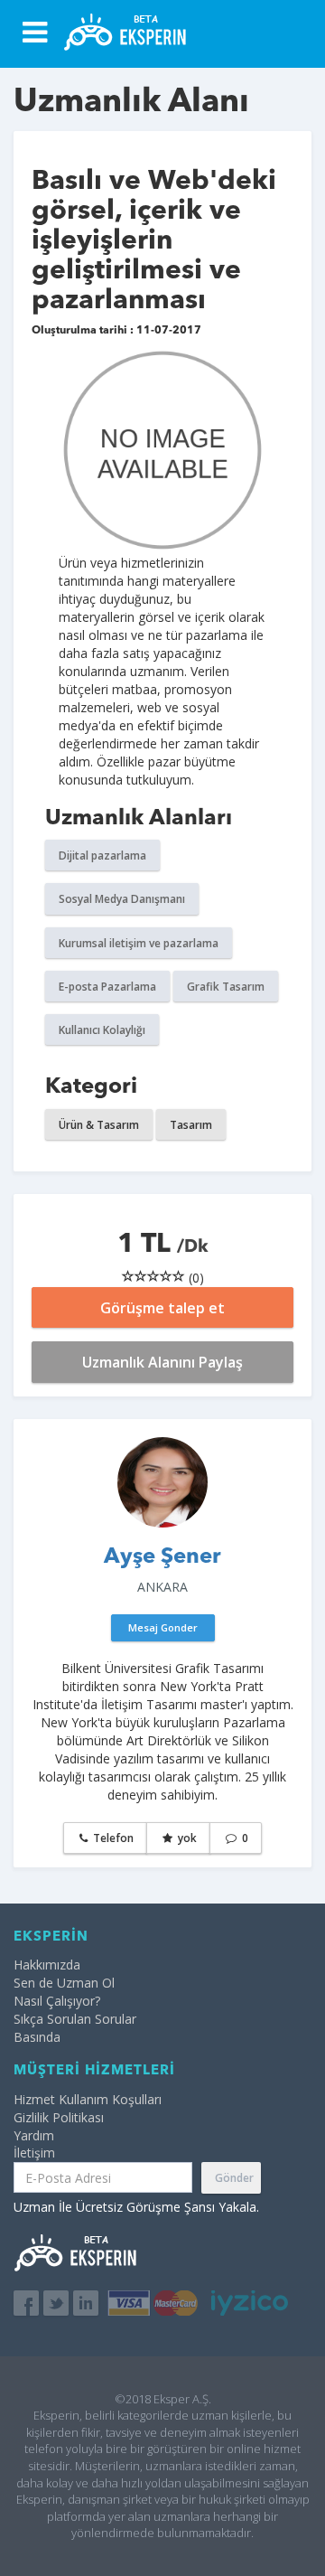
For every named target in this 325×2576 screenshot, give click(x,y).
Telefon (112, 1838)
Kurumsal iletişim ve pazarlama (139, 943)
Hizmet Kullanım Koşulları (88, 2099)
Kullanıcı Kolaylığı (102, 1030)
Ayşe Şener (162, 1557)
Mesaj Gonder (163, 1627)
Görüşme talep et (162, 1308)
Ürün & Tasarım (99, 1125)
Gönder (234, 2178)
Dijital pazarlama (102, 856)
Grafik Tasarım (226, 987)
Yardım (34, 2135)
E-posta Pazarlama (107, 987)
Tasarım (191, 1125)
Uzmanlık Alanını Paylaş (162, 1362)
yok (186, 1838)
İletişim (34, 2153)
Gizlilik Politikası (59, 2117)
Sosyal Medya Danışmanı (122, 899)
